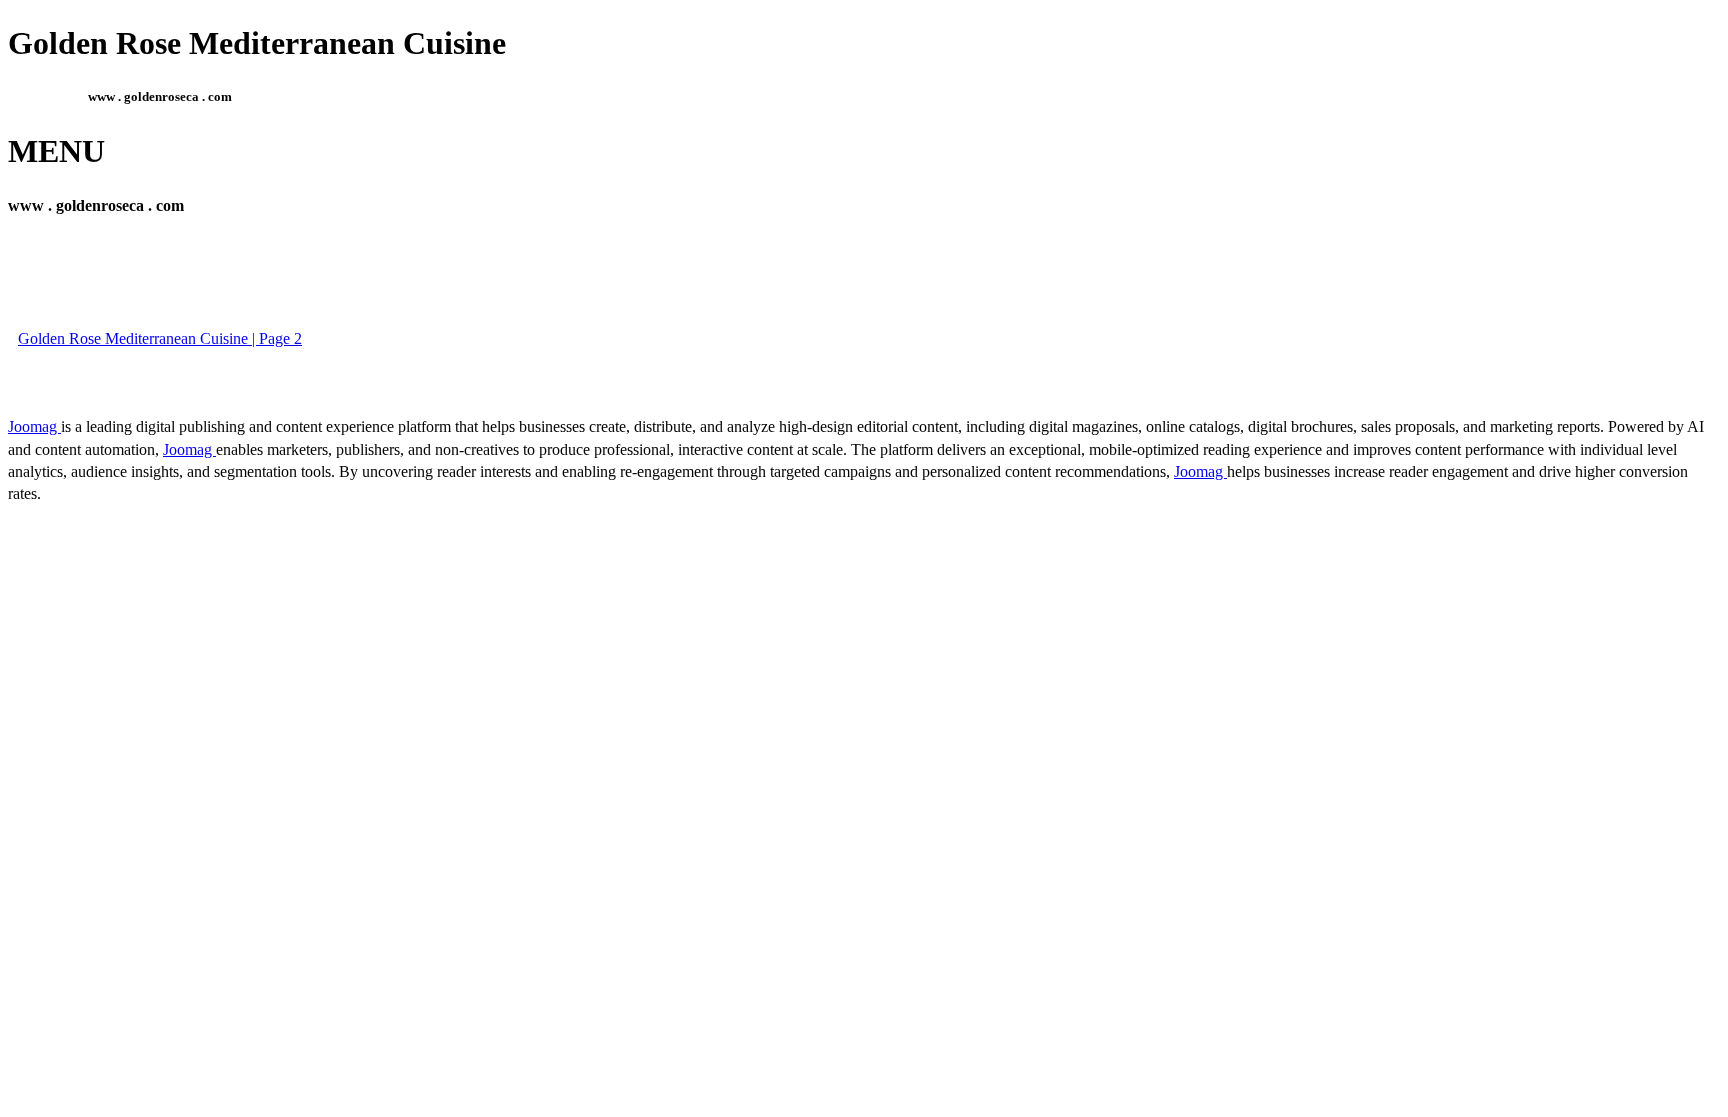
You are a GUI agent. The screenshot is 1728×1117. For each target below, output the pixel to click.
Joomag (34, 426)
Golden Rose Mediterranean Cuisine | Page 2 (160, 338)
